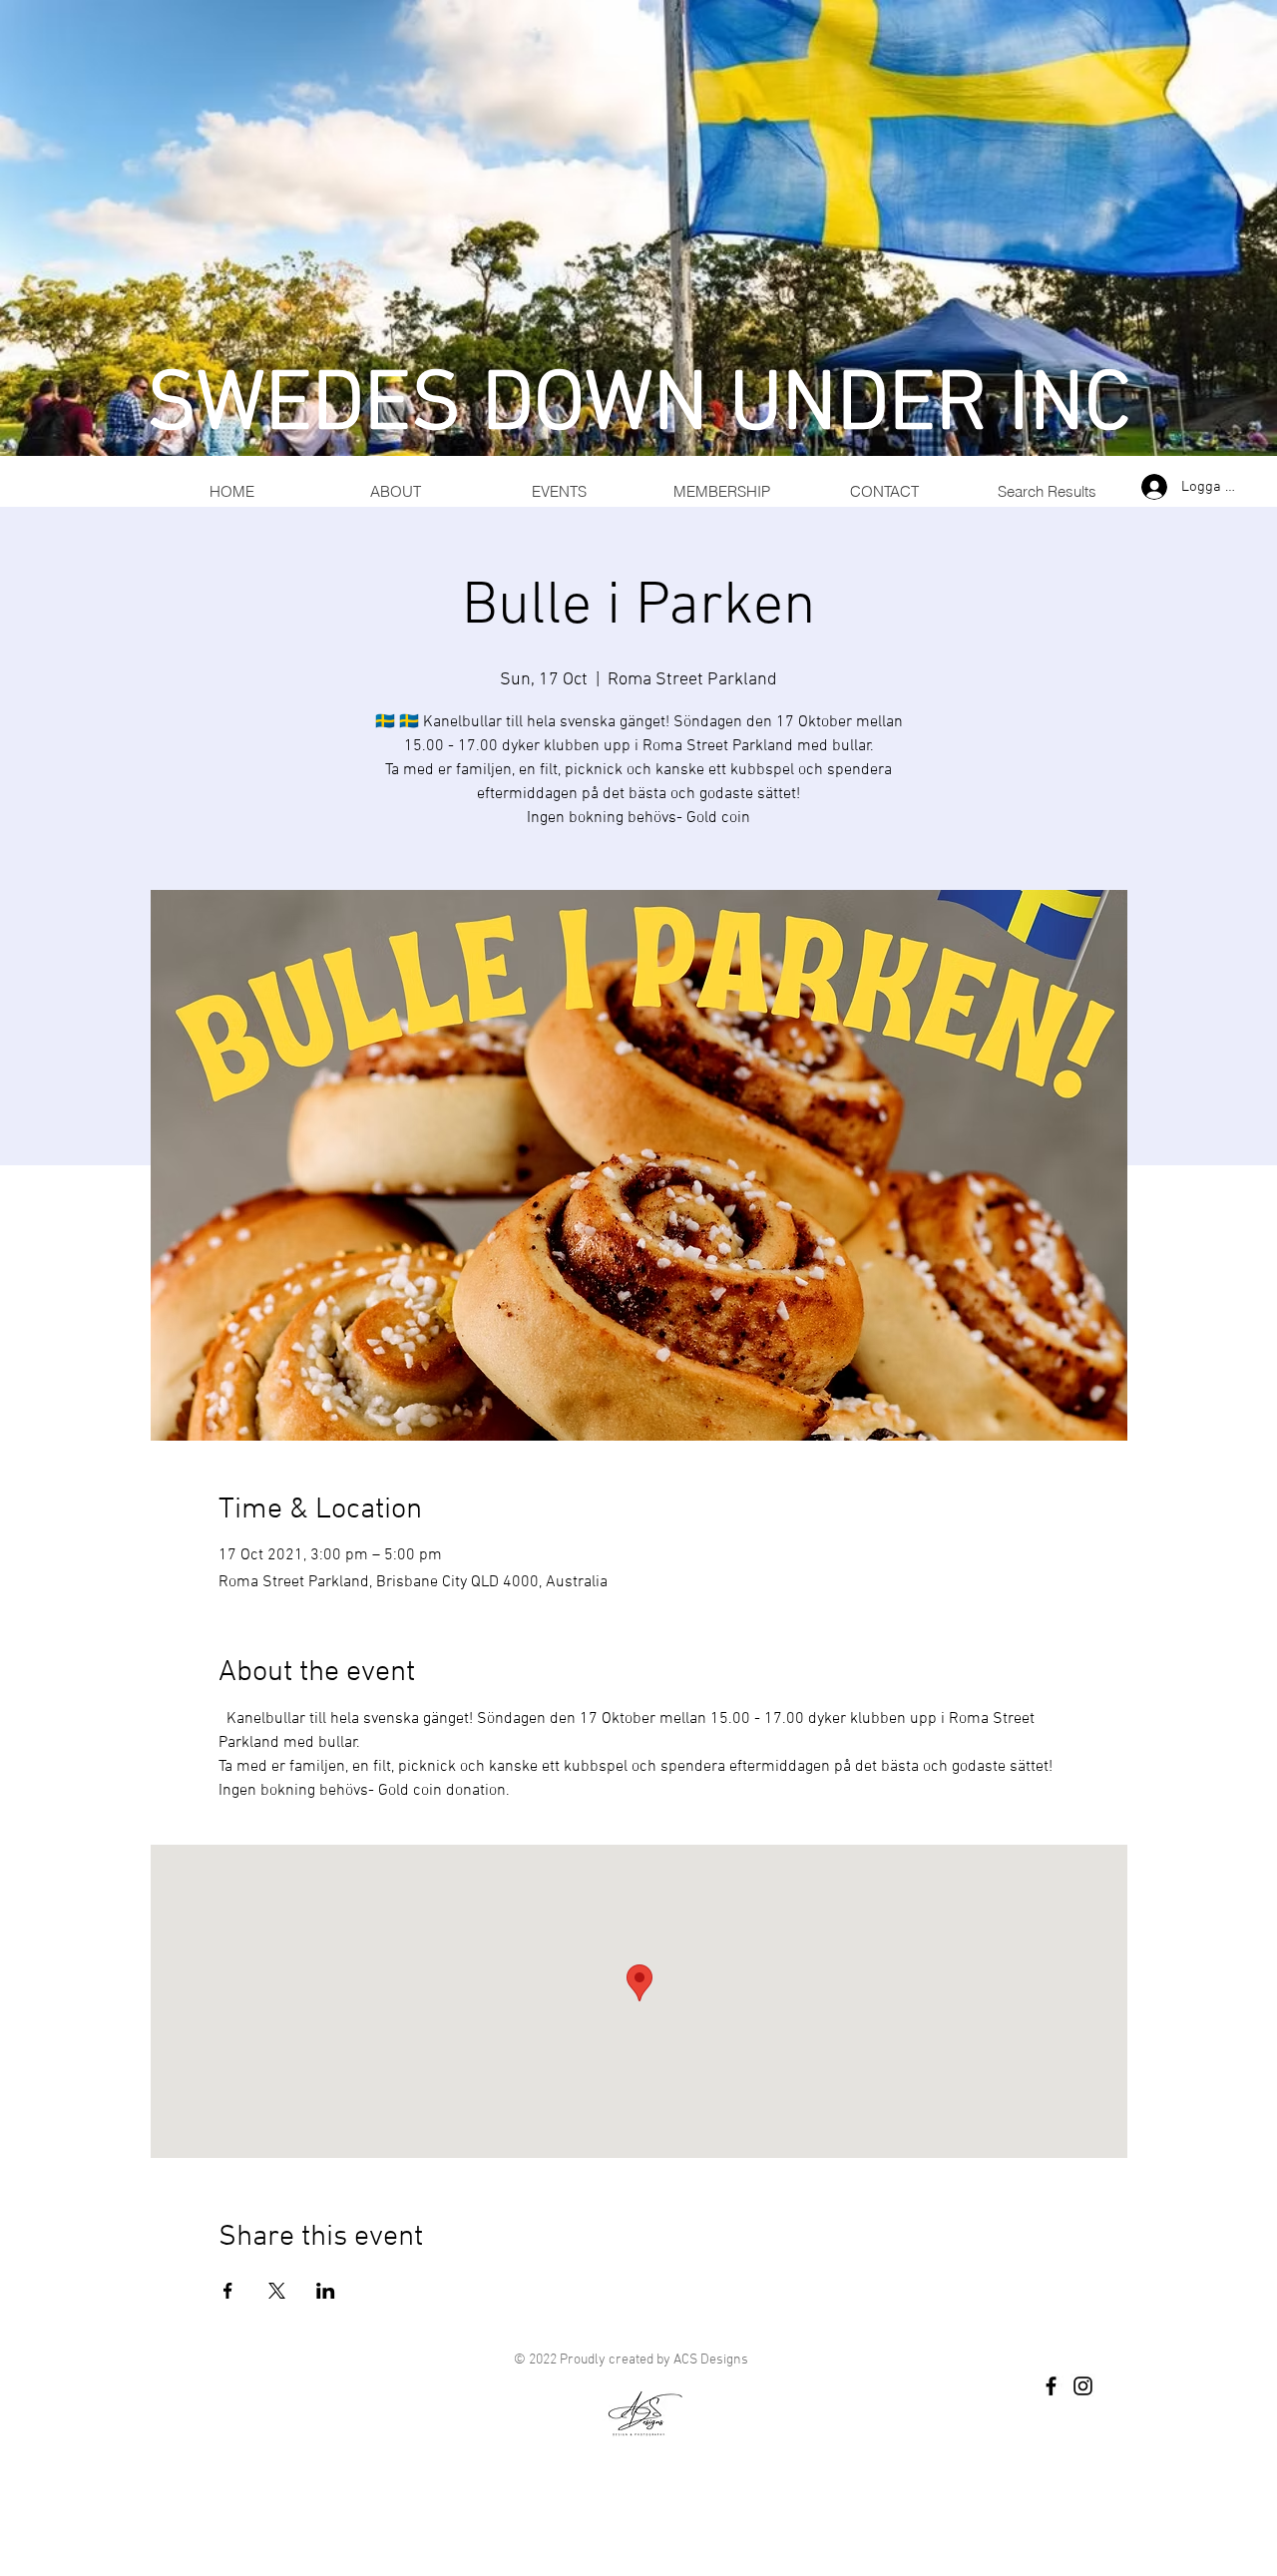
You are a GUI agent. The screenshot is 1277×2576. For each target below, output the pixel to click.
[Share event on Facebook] (228, 2291)
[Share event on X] (277, 2291)
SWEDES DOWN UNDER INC (639, 407)
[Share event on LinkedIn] (326, 2291)
